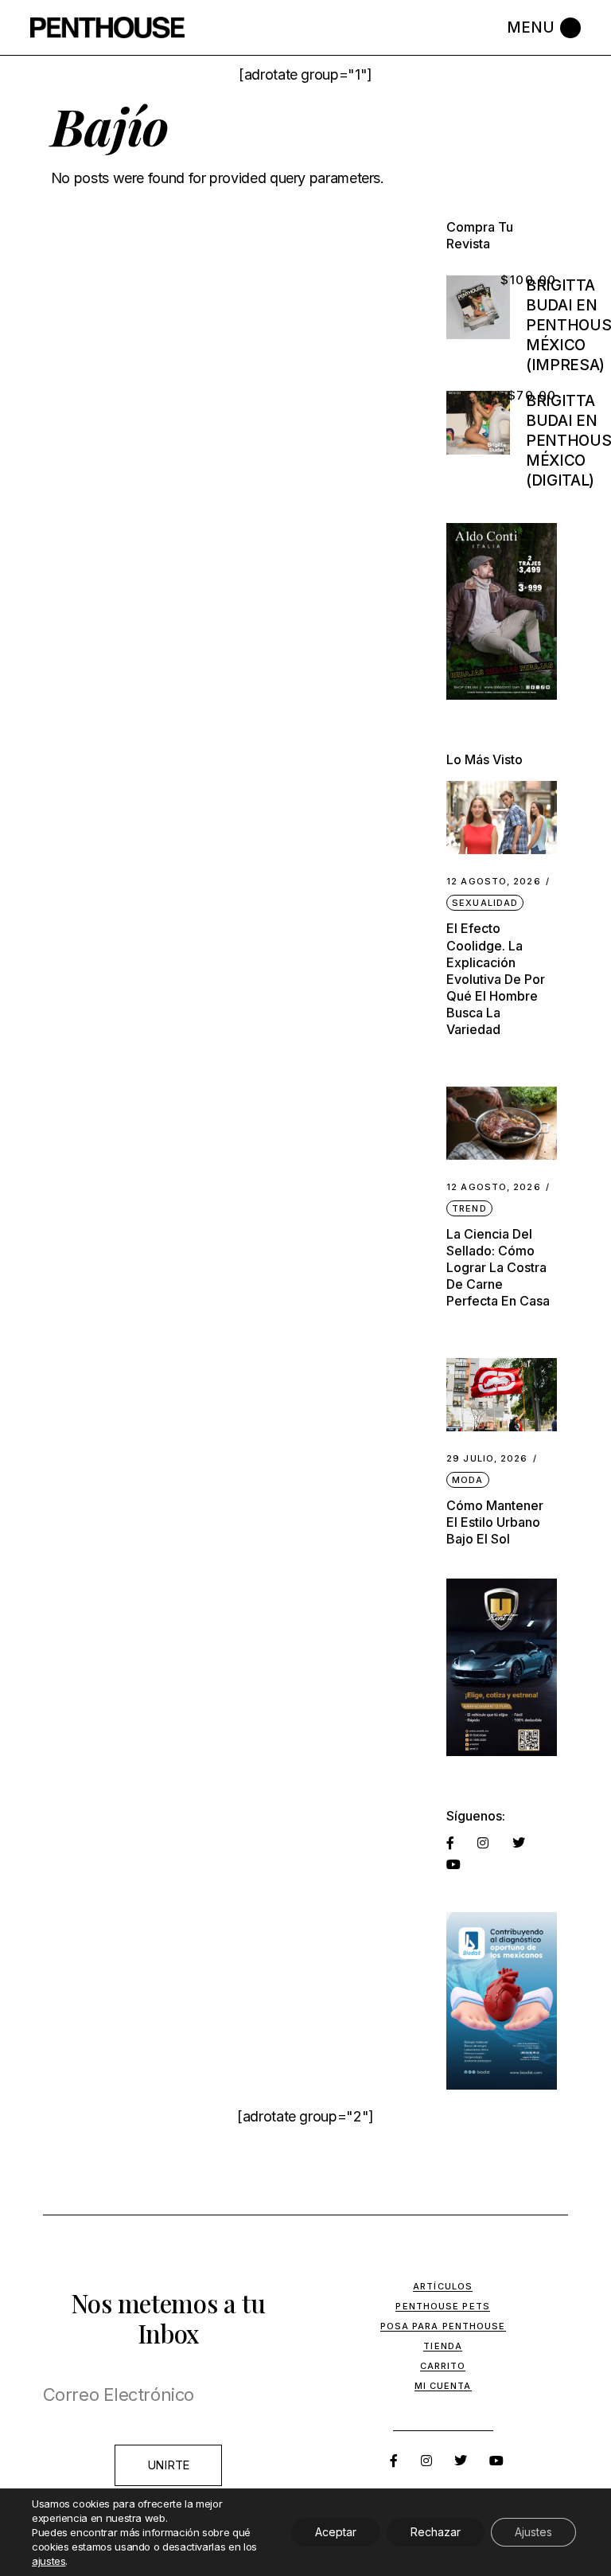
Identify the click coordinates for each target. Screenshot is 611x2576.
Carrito (443, 2366)
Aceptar (336, 2532)
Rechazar (436, 2532)
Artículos (443, 2286)
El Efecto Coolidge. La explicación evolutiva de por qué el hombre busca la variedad (496, 978)
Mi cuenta (443, 2386)
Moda (467, 1480)
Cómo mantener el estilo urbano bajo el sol (495, 1522)
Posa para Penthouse (443, 2326)
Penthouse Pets (442, 2306)
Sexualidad (485, 903)
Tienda (443, 2346)
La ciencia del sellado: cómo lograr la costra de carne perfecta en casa (498, 1267)
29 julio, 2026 (487, 1459)
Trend (469, 1208)
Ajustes (533, 2532)
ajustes (49, 2561)
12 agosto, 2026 (494, 882)
